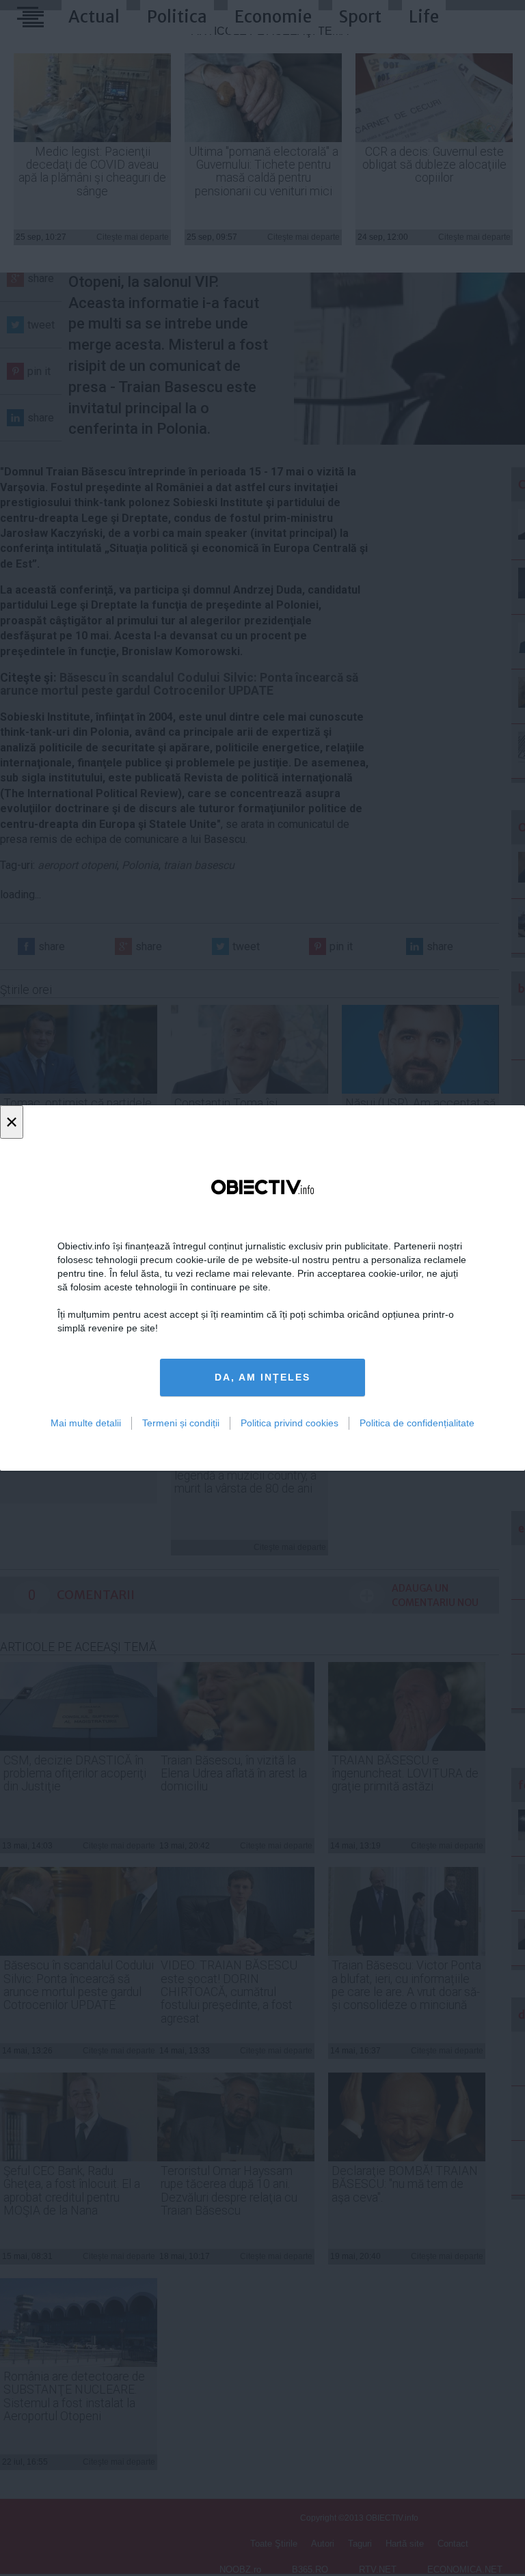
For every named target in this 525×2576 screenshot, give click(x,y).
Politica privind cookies (290, 1423)
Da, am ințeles (262, 1377)
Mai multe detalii (86, 1423)
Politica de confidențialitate (417, 1423)
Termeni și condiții (181, 1423)
